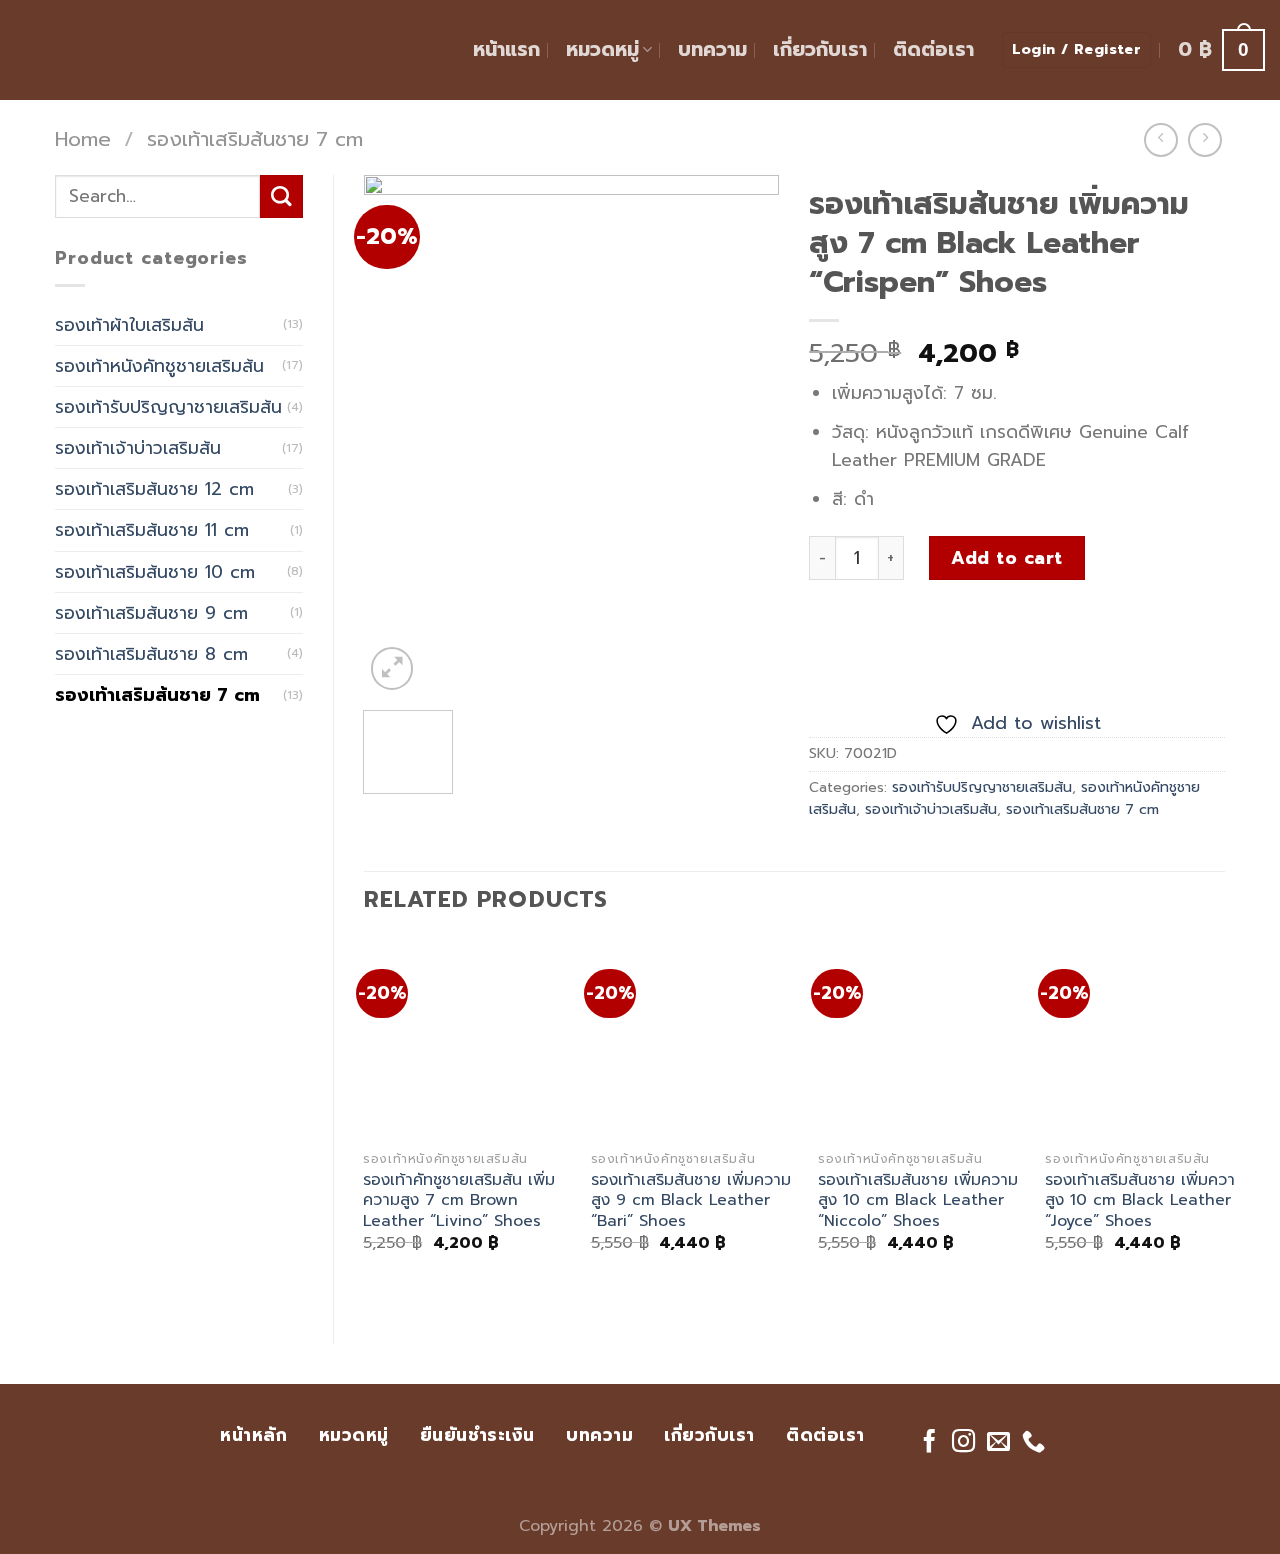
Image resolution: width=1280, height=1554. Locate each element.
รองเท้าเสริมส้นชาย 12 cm (154, 489)
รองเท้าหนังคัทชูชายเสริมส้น (159, 366)
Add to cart (1007, 558)
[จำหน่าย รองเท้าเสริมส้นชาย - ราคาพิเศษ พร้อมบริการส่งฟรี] (115, 50)
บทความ (712, 49)
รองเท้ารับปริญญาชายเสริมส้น (168, 407)
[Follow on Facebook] (928, 1443)
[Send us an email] (998, 1443)
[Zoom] (392, 668)
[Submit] (281, 196)
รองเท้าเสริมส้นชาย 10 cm (155, 572)
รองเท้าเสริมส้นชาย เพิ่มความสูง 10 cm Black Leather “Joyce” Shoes (1145, 1201)
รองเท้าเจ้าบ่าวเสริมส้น (138, 448)
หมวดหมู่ (602, 49)
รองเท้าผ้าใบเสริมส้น (129, 325)
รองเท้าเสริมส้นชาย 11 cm (152, 530)
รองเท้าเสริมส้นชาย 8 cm (151, 654)
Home (83, 139)
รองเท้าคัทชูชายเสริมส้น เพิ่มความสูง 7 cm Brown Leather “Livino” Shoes (459, 1201)
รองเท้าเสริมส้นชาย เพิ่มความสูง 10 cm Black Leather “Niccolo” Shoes (918, 1201)
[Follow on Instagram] (963, 1443)
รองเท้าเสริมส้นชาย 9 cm (151, 613)
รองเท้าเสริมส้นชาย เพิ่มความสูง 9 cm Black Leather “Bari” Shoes (691, 1201)
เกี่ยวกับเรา (820, 49)
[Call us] (1033, 1443)
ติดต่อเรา (933, 49)
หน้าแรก (506, 49)
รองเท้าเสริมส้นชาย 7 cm (255, 139)
